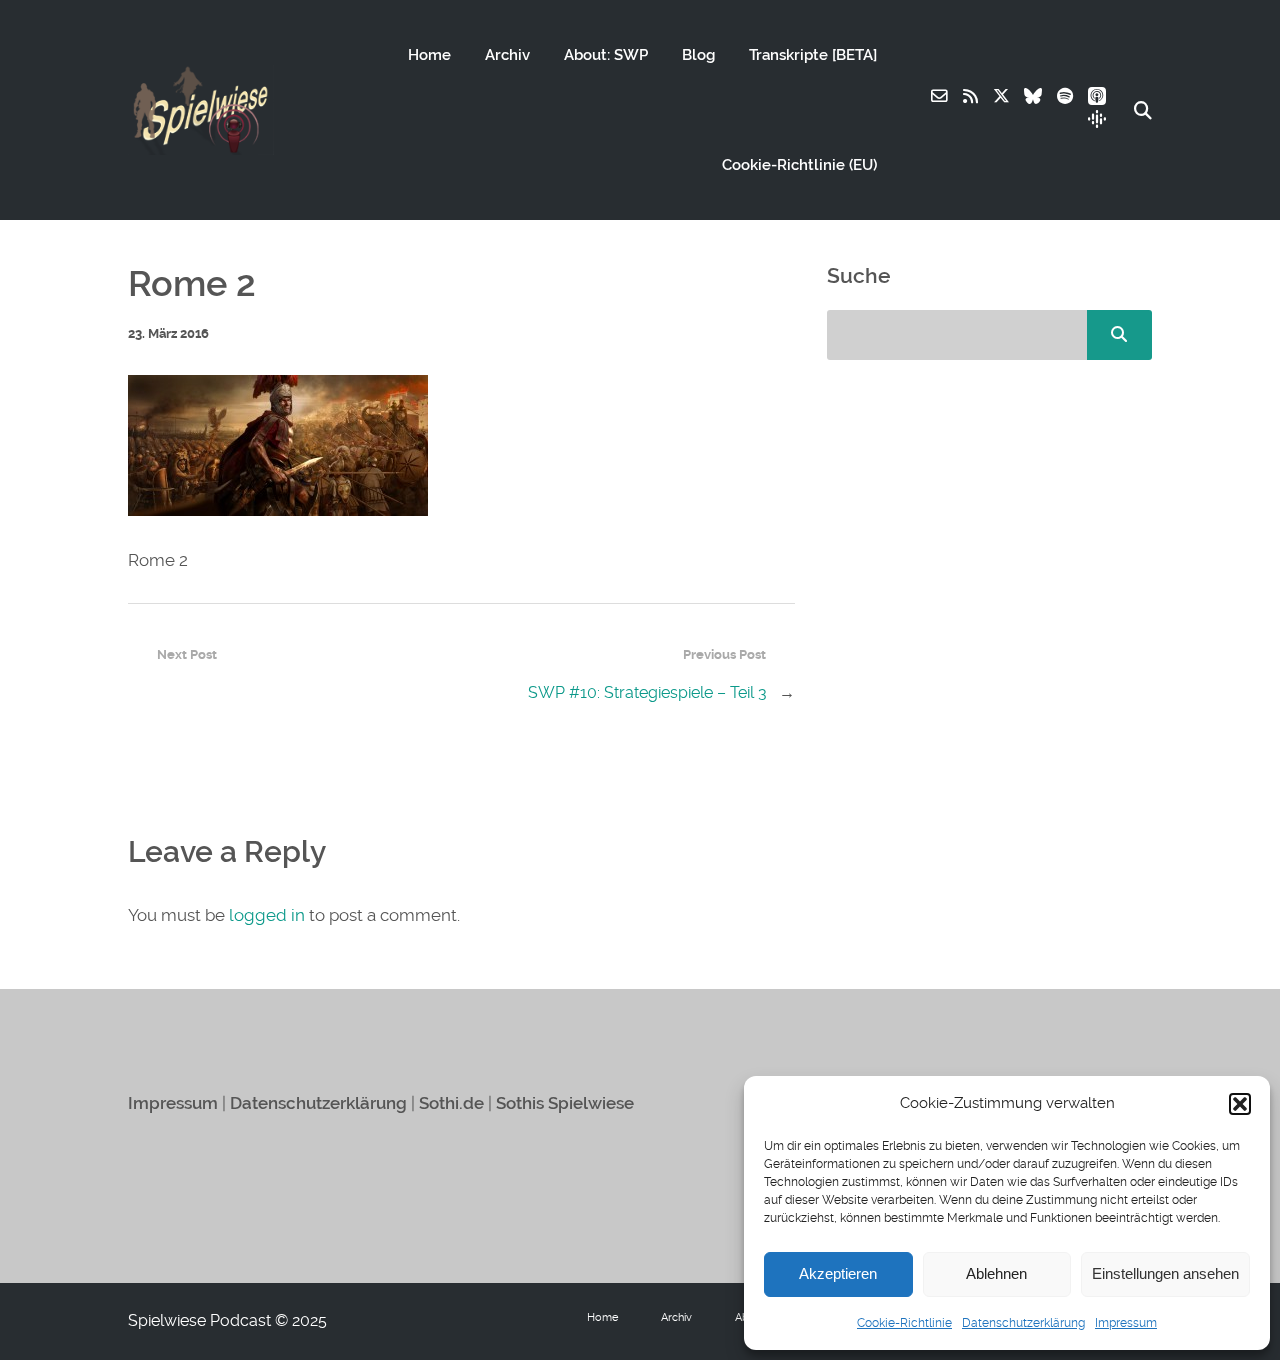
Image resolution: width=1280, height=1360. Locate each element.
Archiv (507, 55)
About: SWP (606, 55)
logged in (267, 915)
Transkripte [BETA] (813, 55)
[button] (1240, 1104)
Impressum (1126, 1323)
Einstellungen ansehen (1165, 1273)
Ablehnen (996, 1273)
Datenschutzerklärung (1023, 1323)
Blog (698, 55)
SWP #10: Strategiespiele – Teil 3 (647, 692)
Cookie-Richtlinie (904, 1323)
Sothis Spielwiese (565, 1103)
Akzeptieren (838, 1273)
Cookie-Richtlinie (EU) (799, 165)
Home (429, 55)
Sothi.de (451, 1103)
